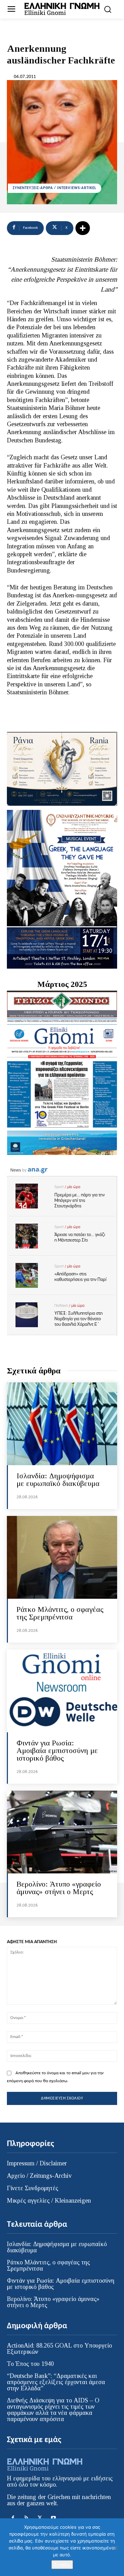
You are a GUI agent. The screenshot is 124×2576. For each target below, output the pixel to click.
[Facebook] (13, 2518)
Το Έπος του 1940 (30, 2364)
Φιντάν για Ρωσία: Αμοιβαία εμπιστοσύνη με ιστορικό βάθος (57, 1750)
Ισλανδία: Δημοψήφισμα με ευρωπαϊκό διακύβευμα (58, 1480)
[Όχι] (115, 2547)
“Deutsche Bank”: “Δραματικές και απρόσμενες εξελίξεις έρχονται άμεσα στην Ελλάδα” (56, 2382)
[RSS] (26, 2518)
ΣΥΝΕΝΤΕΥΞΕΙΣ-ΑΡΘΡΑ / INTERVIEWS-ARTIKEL (55, 188)
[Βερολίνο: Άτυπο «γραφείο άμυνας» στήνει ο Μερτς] (62, 1832)
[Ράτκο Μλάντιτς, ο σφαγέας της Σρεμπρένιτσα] (62, 1557)
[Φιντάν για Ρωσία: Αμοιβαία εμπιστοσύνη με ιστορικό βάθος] (62, 1691)
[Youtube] (53, 2518)
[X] (40, 2518)
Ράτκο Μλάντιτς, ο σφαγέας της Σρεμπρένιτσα (60, 1613)
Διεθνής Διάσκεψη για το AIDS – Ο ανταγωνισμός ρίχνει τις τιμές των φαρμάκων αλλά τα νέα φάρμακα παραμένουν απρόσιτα (53, 2410)
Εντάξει (62, 2565)
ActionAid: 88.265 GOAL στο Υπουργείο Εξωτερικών (59, 2349)
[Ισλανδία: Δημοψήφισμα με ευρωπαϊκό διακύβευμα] (62, 1424)
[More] (83, 228)
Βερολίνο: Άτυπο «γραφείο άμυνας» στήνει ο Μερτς (59, 1888)
